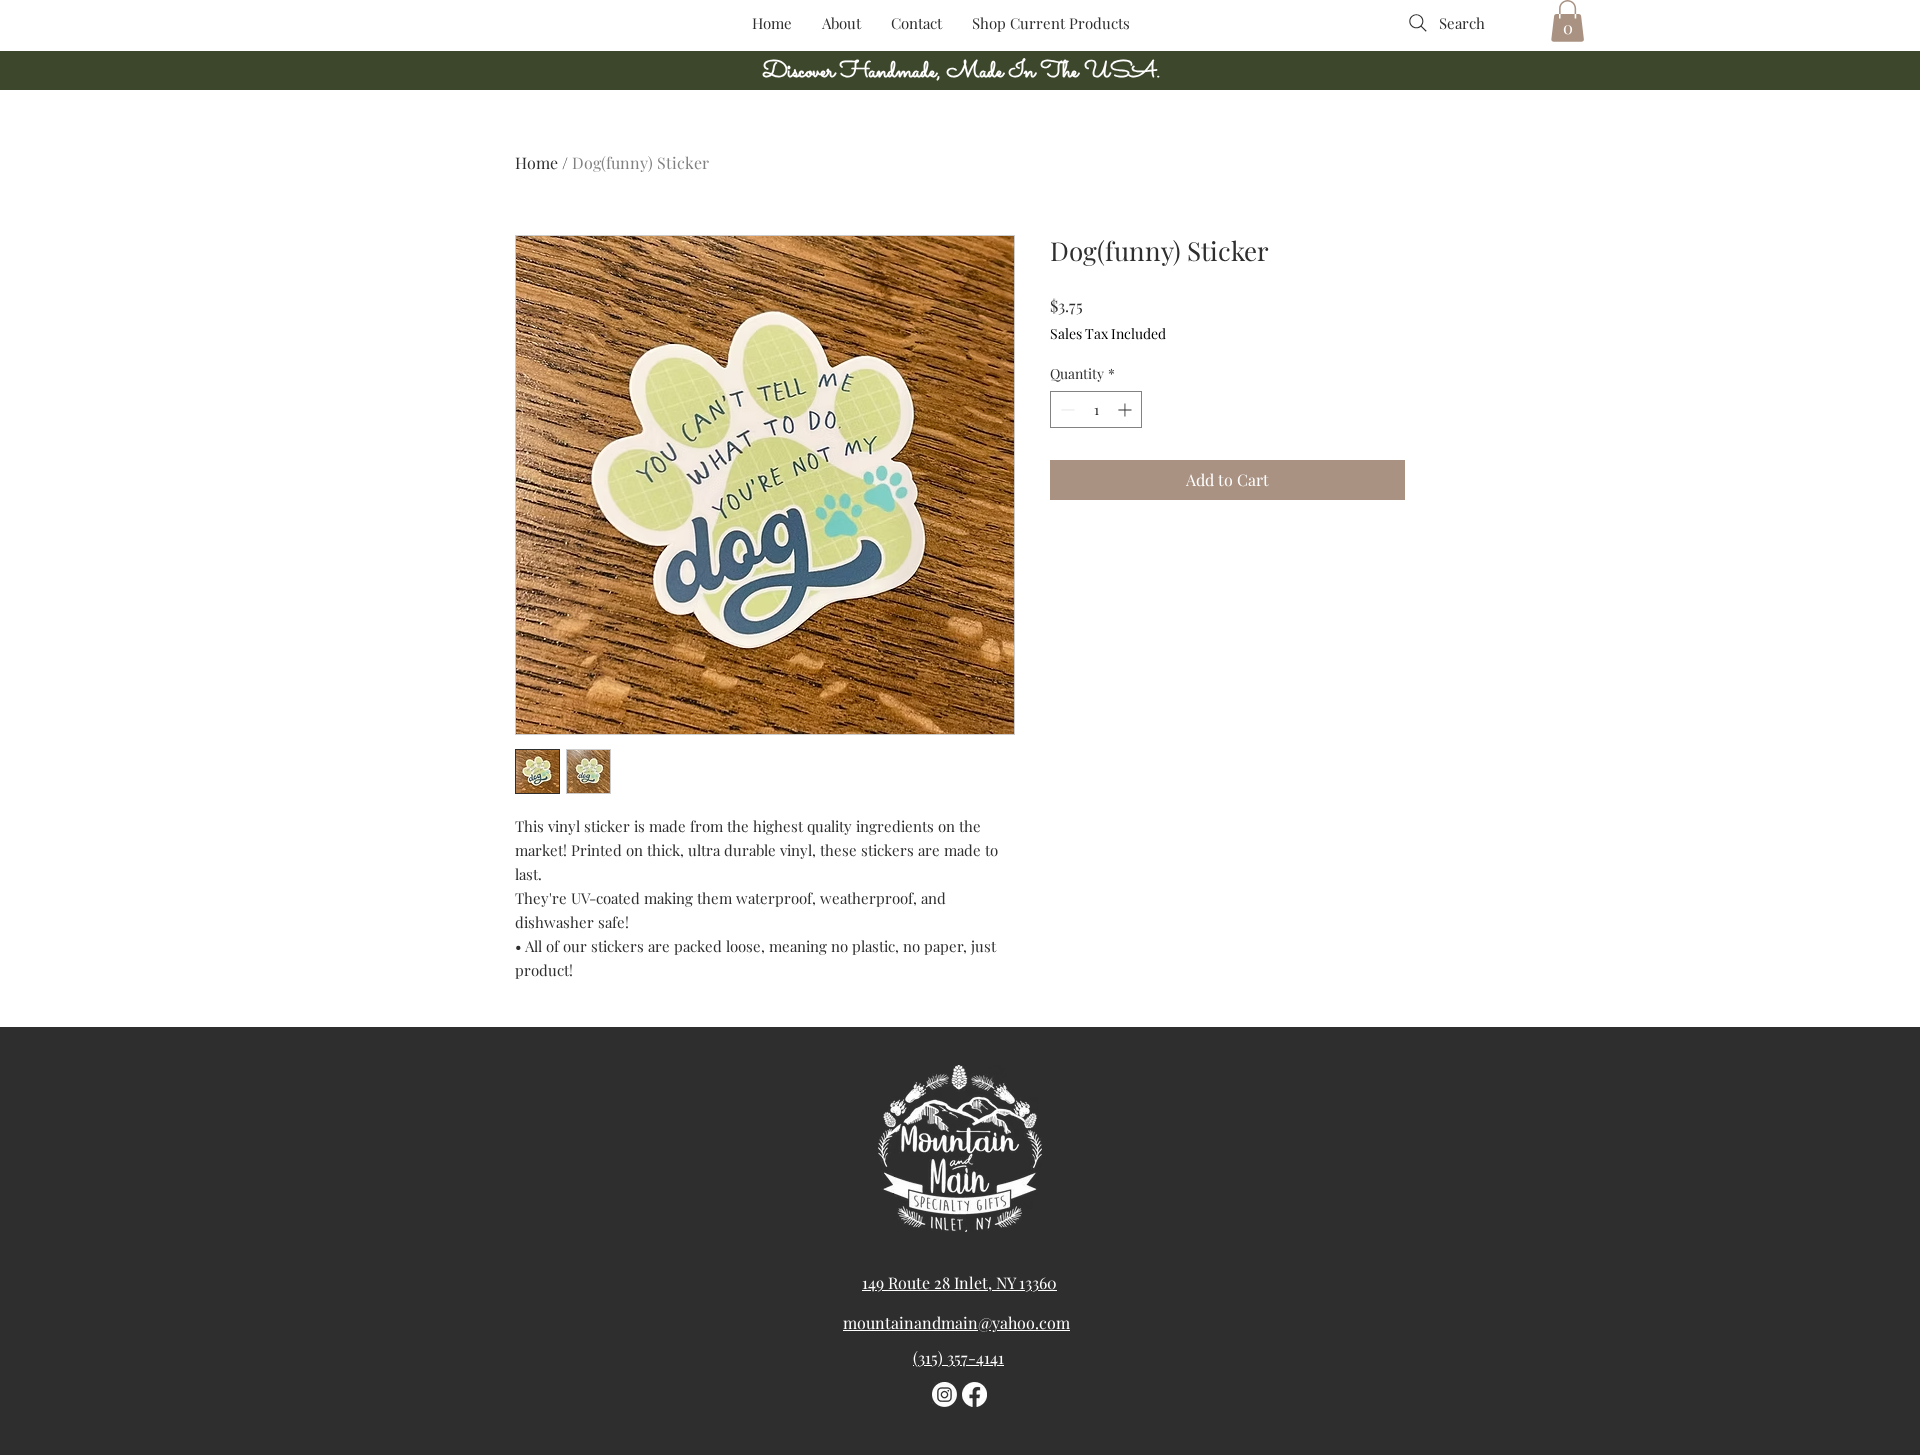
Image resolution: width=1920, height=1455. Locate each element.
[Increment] (1126, 409)
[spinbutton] (1096, 409)
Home (536, 162)
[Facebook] (974, 1394)
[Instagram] (944, 1394)
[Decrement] (1065, 409)
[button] (1567, 21)
